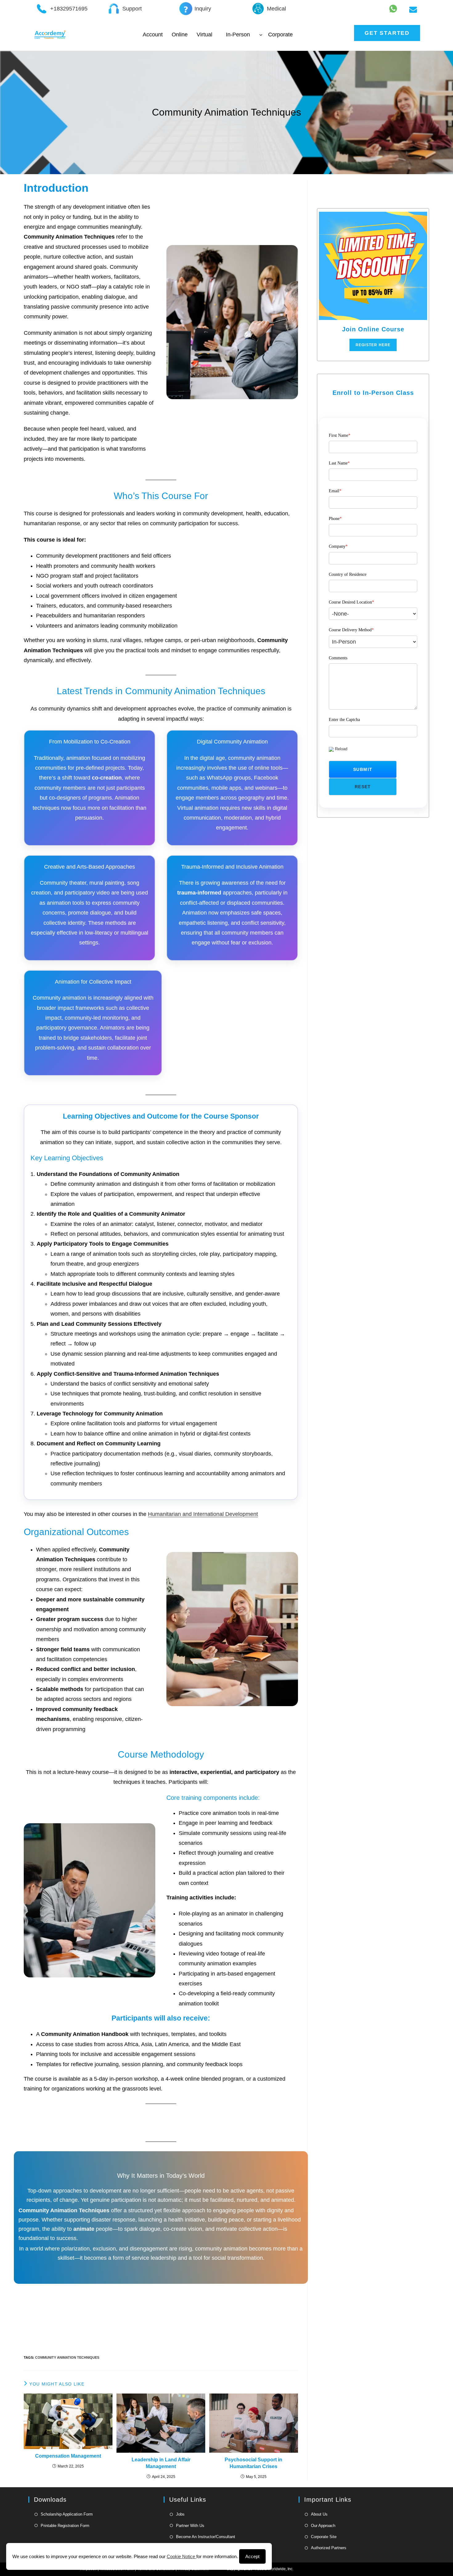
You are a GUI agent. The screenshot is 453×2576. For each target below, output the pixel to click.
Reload (341, 749)
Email (335, 491)
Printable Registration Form (65, 2526)
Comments (338, 658)
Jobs (180, 2514)
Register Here (373, 345)
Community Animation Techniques (67, 2357)
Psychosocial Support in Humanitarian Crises (253, 2463)
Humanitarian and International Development (203, 1514)
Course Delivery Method (351, 630)
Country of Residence (348, 574)
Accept (252, 2556)
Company (338, 546)
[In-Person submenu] (261, 35)
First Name (340, 435)
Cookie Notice (182, 2556)
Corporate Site (324, 2537)
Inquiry (203, 9)
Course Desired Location (351, 602)
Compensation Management (68, 2456)
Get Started (387, 33)
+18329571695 (69, 9)
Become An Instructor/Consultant (206, 2537)
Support (132, 9)
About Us (319, 2514)
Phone (335, 519)
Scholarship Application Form (67, 2514)
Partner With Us (190, 2526)
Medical (276, 9)
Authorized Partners (329, 2548)
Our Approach (323, 2526)
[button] (363, 769)
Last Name (339, 463)
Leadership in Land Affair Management (161, 2463)
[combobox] (373, 614)
